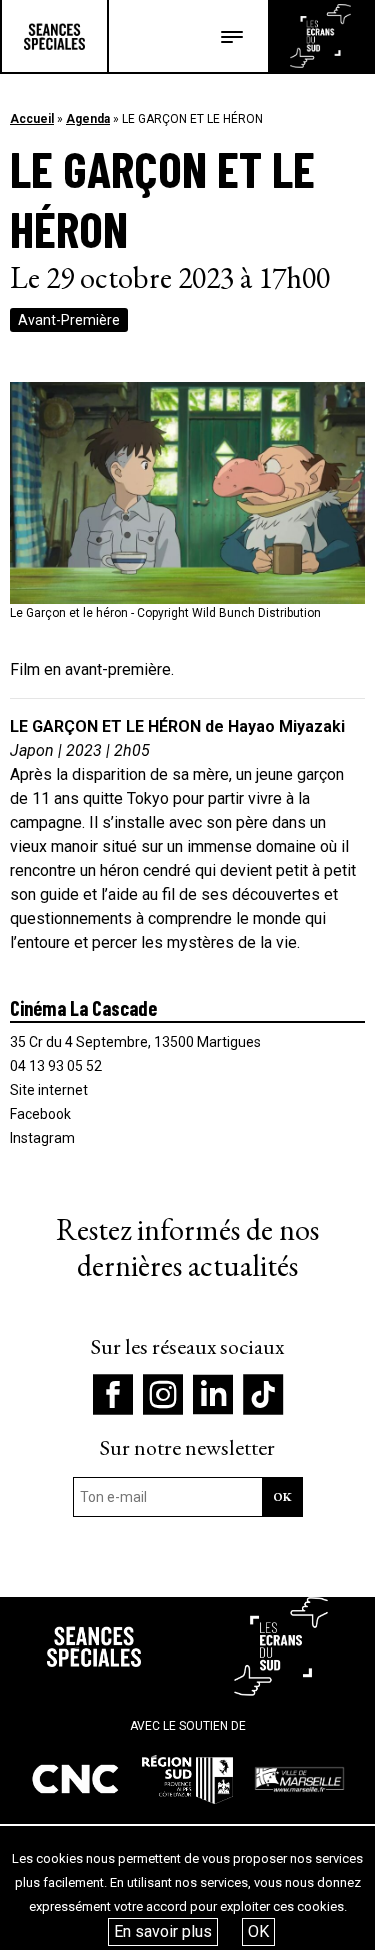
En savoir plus (163, 1931)
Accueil (32, 119)
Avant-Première (69, 320)
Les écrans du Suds (320, 36)
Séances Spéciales (54, 36)
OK (258, 1931)
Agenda (88, 119)
